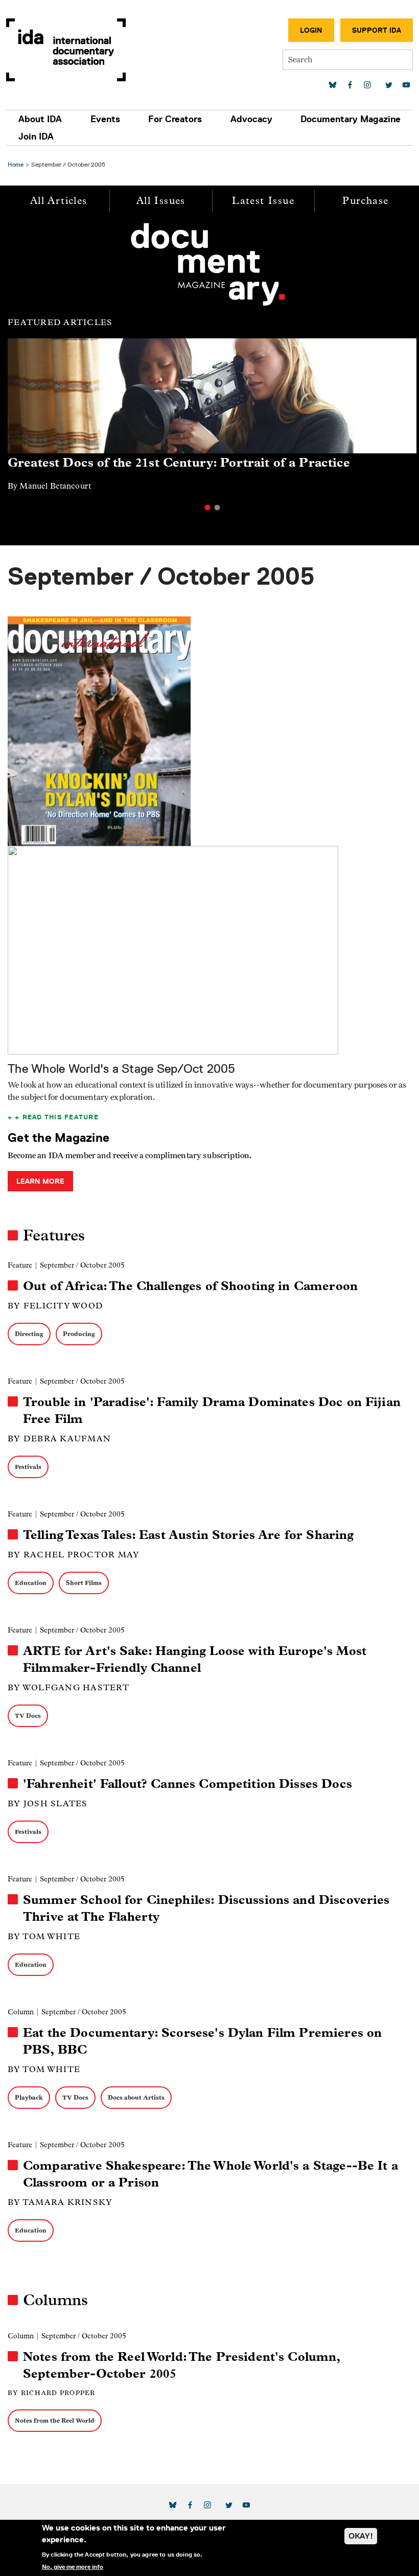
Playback (29, 2097)
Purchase (365, 201)
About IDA (40, 119)
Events (105, 119)
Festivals (28, 1467)
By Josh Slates (48, 1803)
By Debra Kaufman (59, 1439)
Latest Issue (263, 201)
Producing (79, 1334)
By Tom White (44, 1936)
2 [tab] (217, 508)
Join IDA (36, 136)
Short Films (84, 1583)
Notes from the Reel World (55, 2420)
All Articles (59, 201)
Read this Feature (61, 1117)
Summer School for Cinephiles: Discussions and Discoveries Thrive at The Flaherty (206, 1908)
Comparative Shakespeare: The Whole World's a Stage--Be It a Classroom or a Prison (211, 2174)
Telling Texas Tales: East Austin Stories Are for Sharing (188, 1535)
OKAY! (361, 2536)
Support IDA (377, 30)
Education (31, 1583)
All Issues (161, 201)
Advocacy (251, 119)
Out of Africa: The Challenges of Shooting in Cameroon (190, 1286)
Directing (29, 1334)
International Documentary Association (66, 50)
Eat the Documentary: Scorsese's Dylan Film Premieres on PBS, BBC (202, 2041)
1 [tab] (207, 508)
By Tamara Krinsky (60, 2202)
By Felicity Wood (55, 1306)
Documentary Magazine (351, 119)
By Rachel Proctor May (74, 1555)
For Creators (175, 119)
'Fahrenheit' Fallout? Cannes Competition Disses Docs (188, 1784)
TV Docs (28, 1716)
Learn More (40, 1181)
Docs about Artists (136, 2097)
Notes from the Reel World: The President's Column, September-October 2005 (182, 2365)
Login (311, 30)
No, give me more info (73, 2567)
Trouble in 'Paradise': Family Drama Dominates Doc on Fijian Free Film (212, 1410)
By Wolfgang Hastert (68, 1687)
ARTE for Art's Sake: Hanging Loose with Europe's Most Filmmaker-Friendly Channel (195, 1659)
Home (16, 164)
